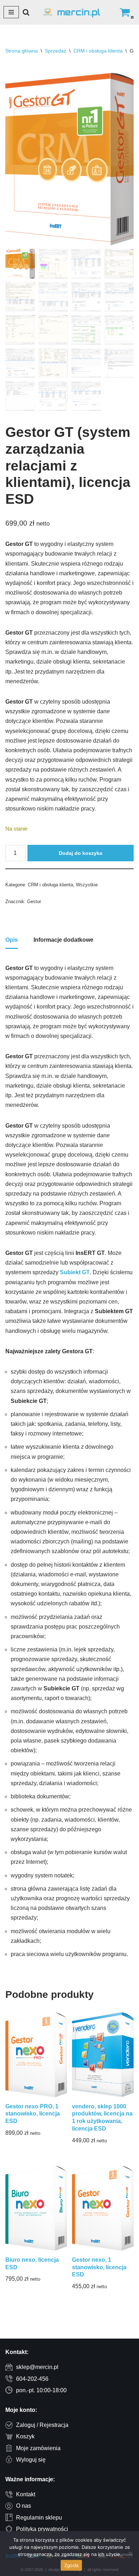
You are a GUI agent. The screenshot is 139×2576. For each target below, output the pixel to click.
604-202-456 (32, 2379)
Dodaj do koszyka (81, 853)
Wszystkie (87, 885)
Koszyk (25, 2436)
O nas (24, 2506)
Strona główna (22, 51)
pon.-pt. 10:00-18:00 (41, 2390)
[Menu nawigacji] (11, 12)
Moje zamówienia (38, 2448)
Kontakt (26, 2494)
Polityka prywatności (42, 2529)
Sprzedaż (56, 51)
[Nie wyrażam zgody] (130, 2553)
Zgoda (71, 2565)
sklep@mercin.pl (37, 2367)
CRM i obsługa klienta (98, 51)
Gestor (34, 902)
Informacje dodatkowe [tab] (63, 940)
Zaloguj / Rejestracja (42, 2425)
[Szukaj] (26, 12)
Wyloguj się (31, 2460)
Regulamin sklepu (39, 2518)
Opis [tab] (12, 940)
